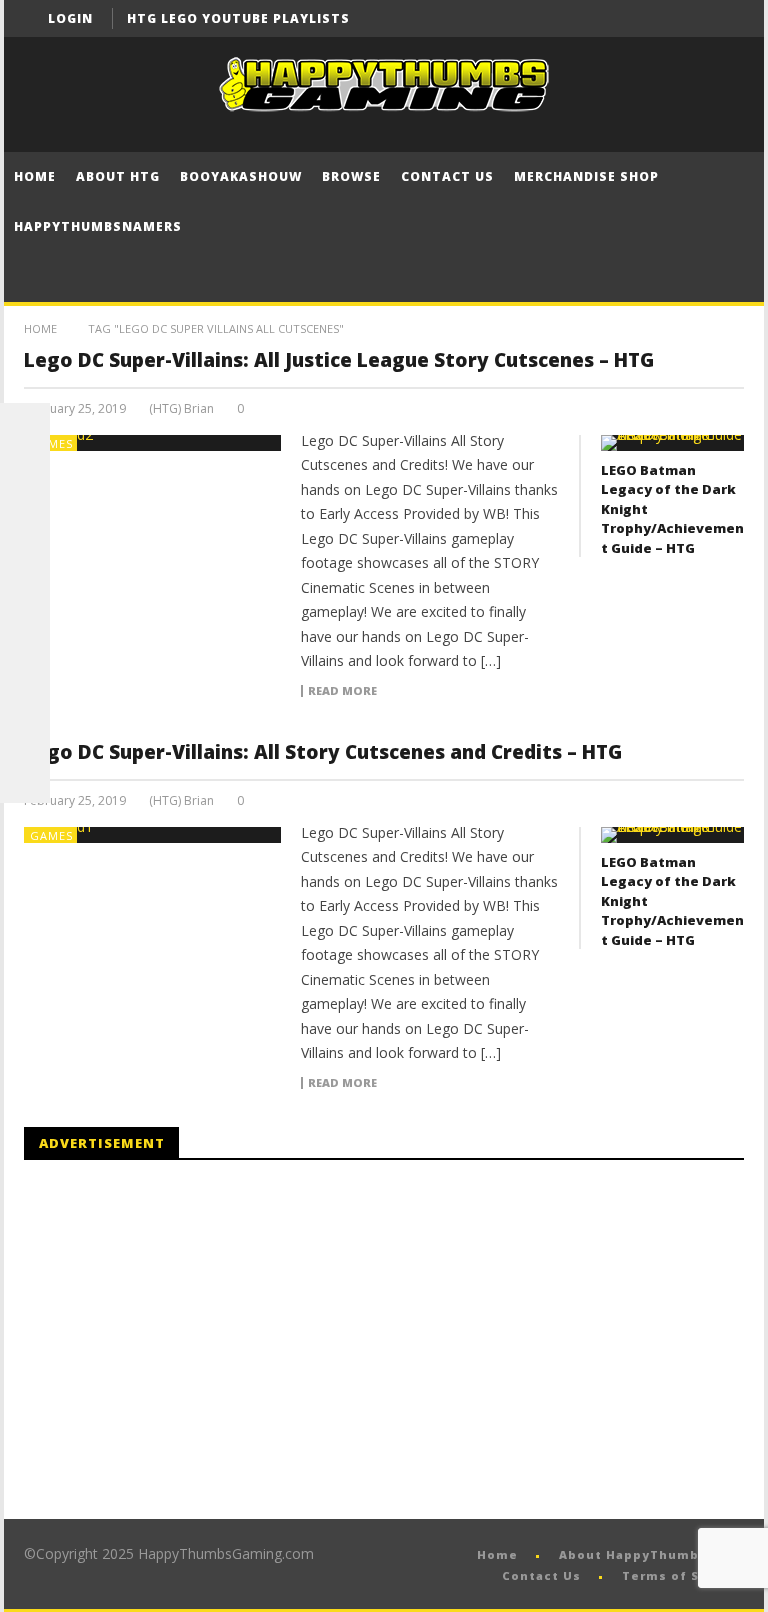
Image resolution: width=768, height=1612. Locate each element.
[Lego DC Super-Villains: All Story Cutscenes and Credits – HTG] (153, 835)
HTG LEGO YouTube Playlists (238, 18)
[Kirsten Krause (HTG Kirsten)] (25, 778)
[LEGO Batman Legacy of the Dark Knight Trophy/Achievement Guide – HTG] (672, 443)
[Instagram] (25, 678)
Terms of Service (683, 1575)
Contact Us (447, 176)
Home (35, 176)
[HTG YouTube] (25, 478)
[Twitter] (725, 18)
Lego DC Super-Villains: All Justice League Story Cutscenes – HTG (339, 360)
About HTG (118, 176)
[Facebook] (651, 18)
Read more (342, 691)
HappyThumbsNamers (98, 226)
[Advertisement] (192, 1340)
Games (51, 443)
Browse (351, 176)
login (70, 18)
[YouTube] (688, 18)
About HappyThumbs (633, 1554)
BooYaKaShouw (241, 176)
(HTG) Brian (181, 409)
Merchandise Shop (586, 176)
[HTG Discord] (25, 578)
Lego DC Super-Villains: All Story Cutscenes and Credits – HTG (323, 752)
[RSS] (25, 728)
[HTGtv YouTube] (25, 528)
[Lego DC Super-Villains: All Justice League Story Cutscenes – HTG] (153, 443)
